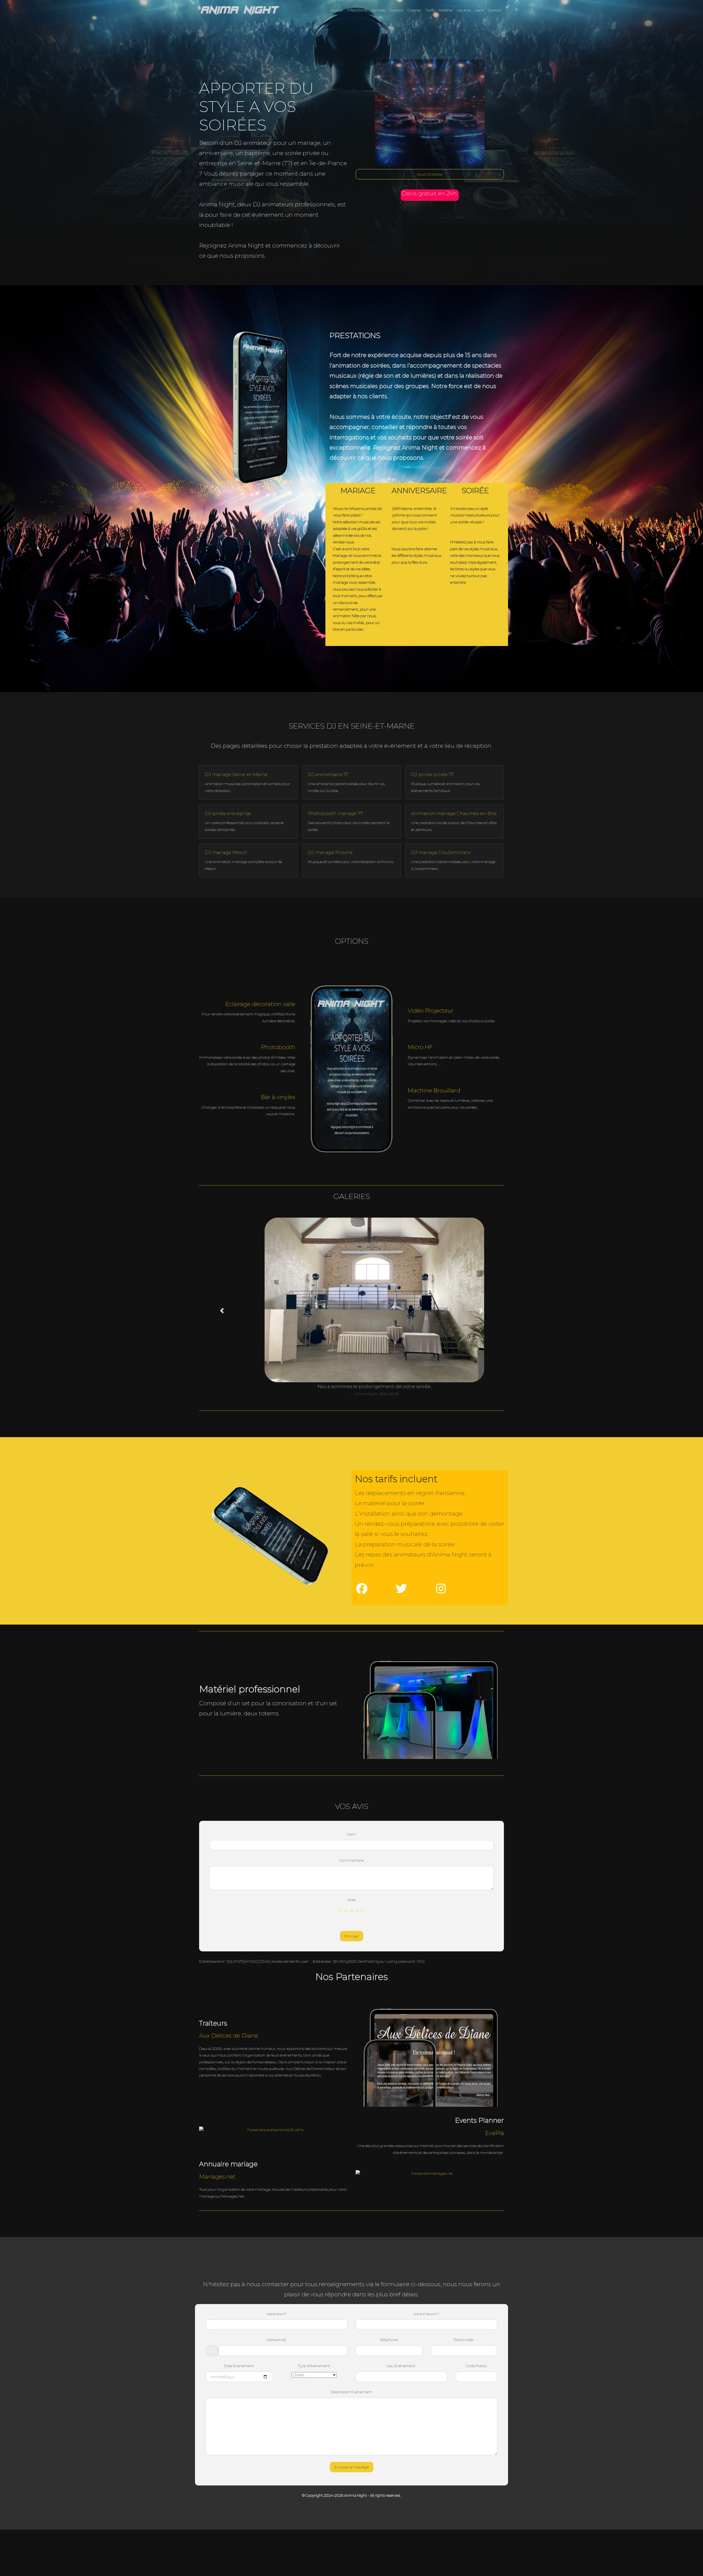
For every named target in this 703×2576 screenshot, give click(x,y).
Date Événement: (239, 2366)
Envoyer (352, 1936)
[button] (222, 1311)
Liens (479, 10)
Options (396, 10)
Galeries (414, 10)
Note (352, 1900)
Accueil (337, 10)
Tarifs (430, 10)
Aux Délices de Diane (229, 2036)
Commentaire (351, 1860)
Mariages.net (217, 2177)
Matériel (446, 10)
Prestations (357, 10)
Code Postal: (476, 2366)
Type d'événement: (314, 2366)
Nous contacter (430, 174)
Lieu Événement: (401, 2366)
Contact (495, 10)
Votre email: (277, 2340)
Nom (351, 1834)
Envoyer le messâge (352, 2467)
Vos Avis (464, 10)
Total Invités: (464, 2340)
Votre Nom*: (277, 2314)
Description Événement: (352, 2392)
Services (378, 10)
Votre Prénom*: (426, 2314)
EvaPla (494, 2133)
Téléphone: (389, 2340)
